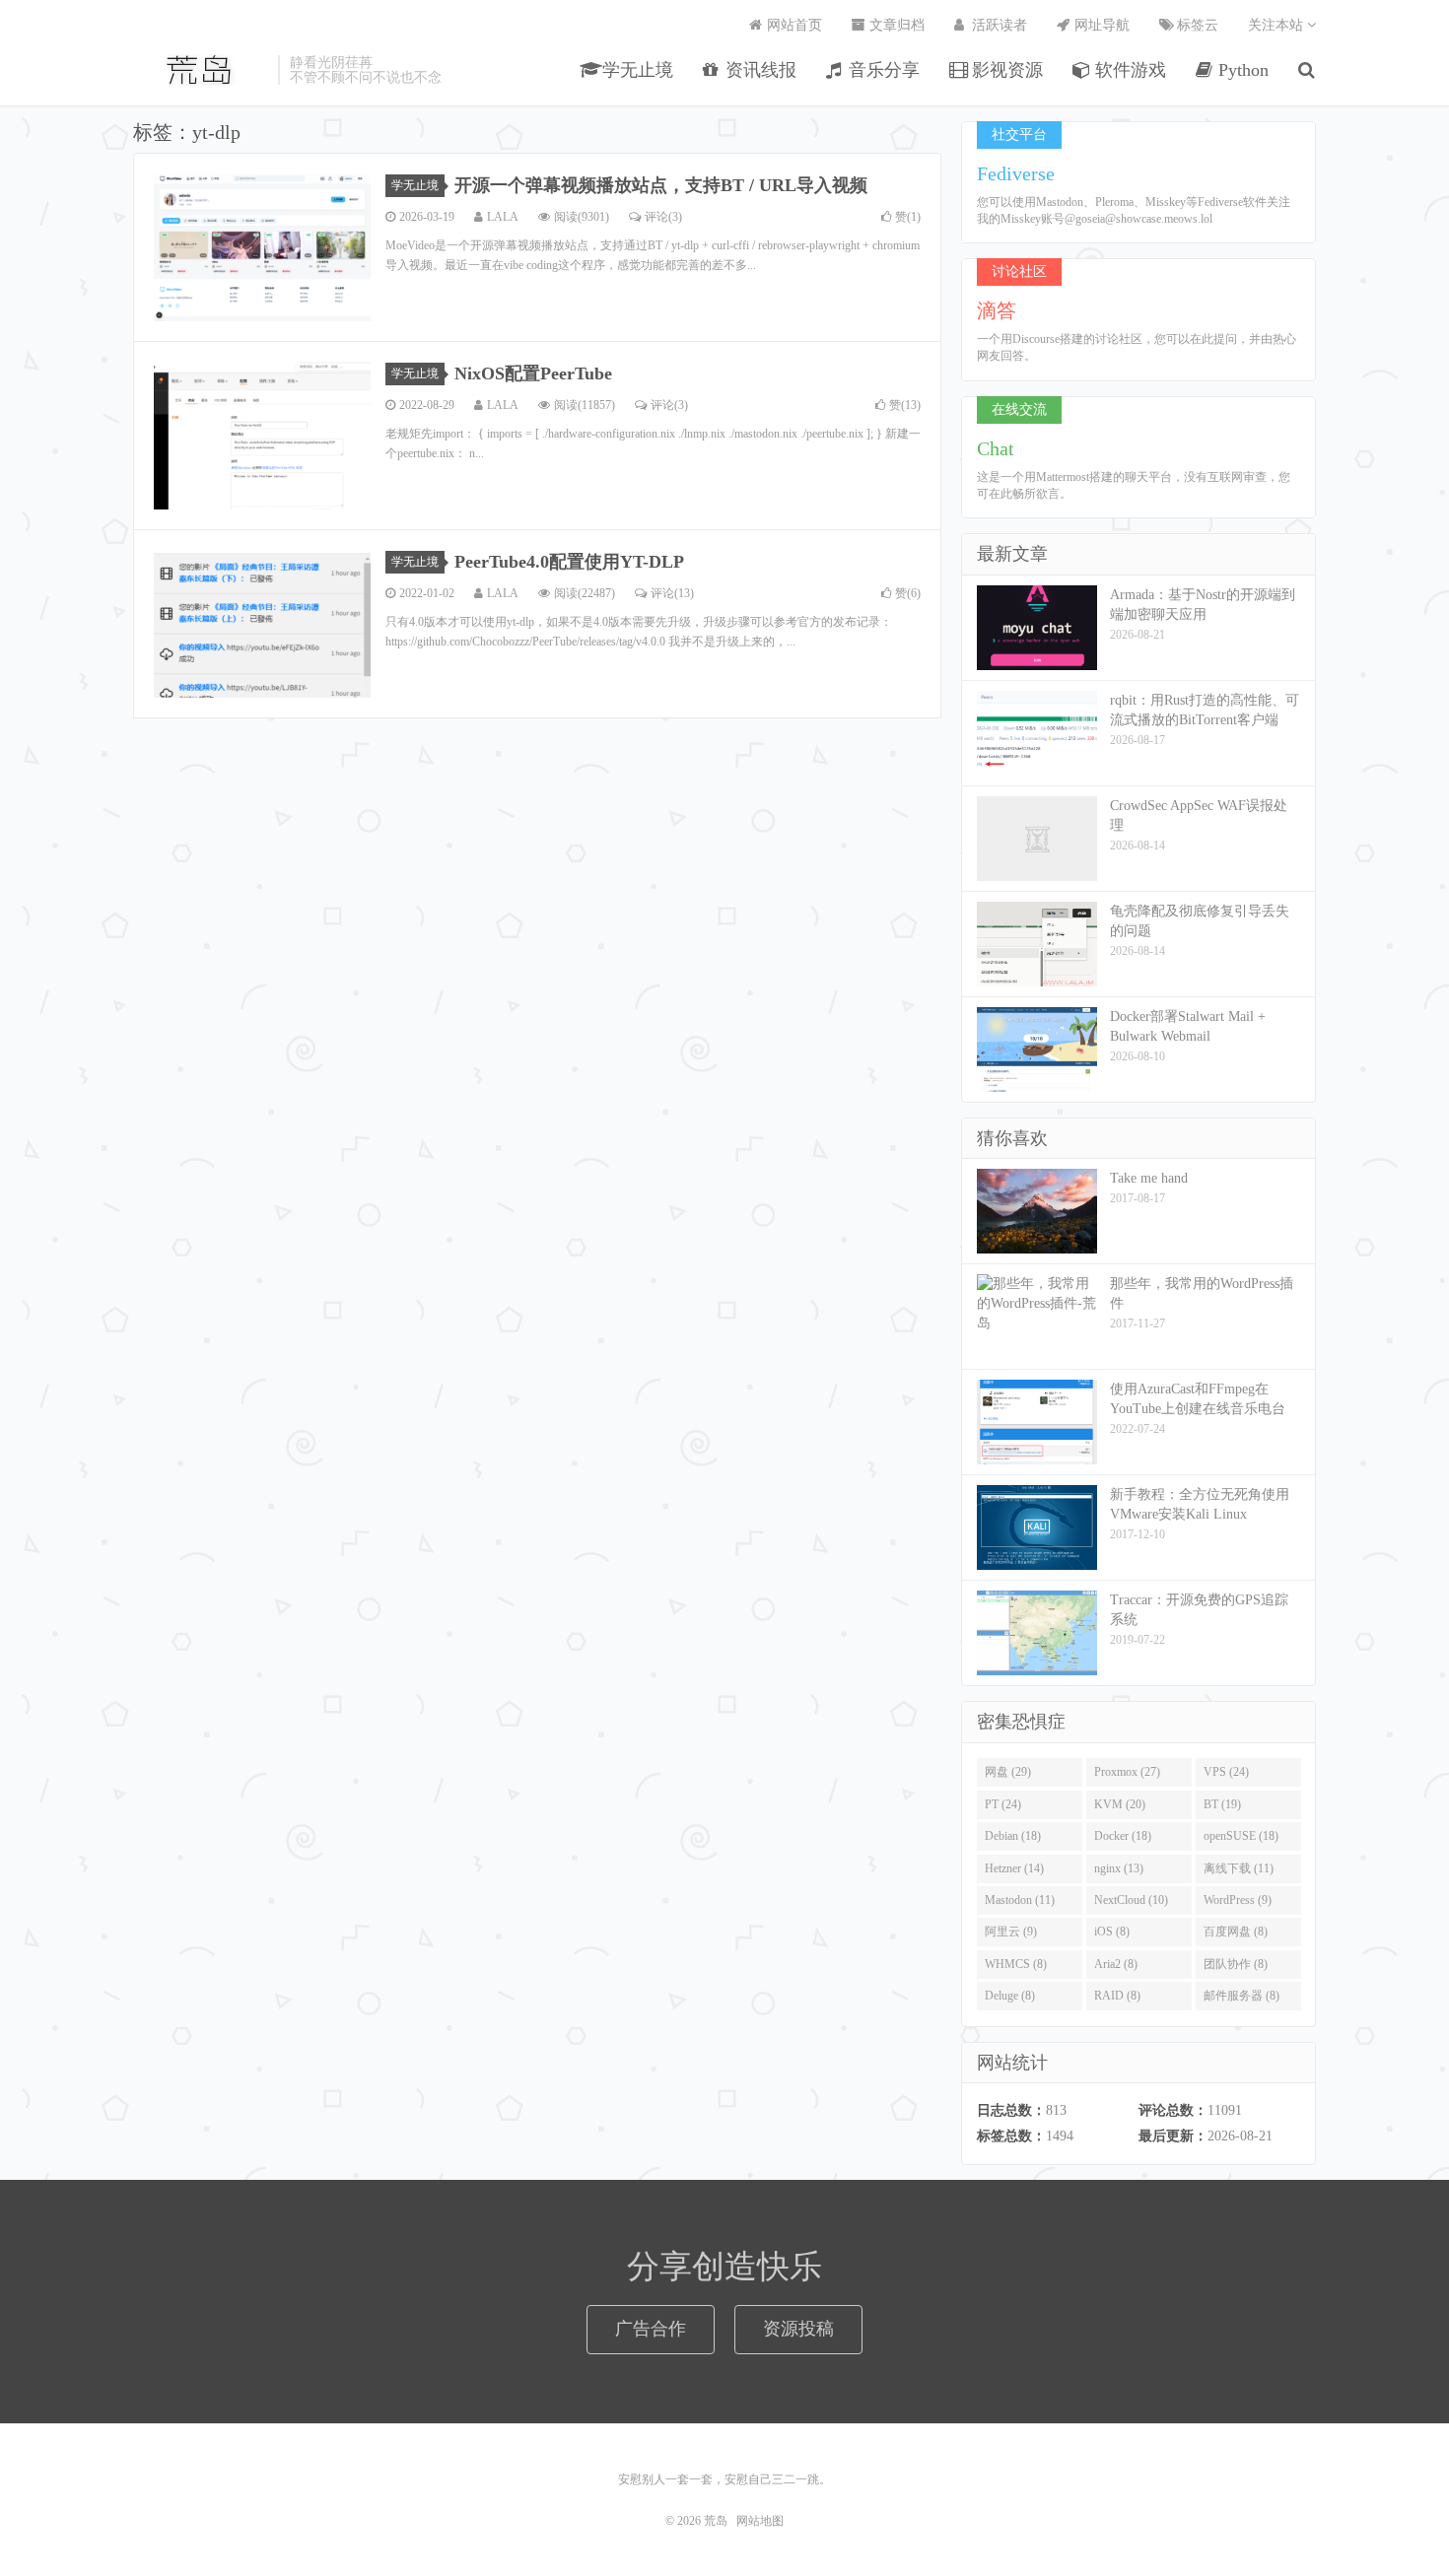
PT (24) (1003, 1804)
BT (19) (1222, 1804)
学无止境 (635, 70)
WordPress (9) (1238, 1900)
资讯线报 (759, 70)
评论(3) (663, 217)
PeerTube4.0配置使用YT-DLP (569, 562)
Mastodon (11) (1020, 1900)
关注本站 (1277, 25)
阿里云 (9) (1011, 1932)
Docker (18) (1123, 1836)
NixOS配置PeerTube (533, 373)
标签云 (1196, 25)
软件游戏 (1128, 70)
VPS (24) (1226, 1772)
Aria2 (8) (1116, 1964)
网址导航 (1100, 25)
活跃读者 (998, 25)
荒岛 (201, 70)
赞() (908, 217)
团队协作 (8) (1236, 1964)
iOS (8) (1112, 1932)
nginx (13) (1119, 1868)
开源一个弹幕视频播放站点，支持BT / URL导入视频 (661, 185)
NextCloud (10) (1131, 1900)
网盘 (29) (1008, 1772)
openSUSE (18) (1241, 1836)
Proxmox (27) (1127, 1772)
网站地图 (760, 2521)
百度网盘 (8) (1236, 1932)
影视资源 (1005, 70)
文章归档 (895, 25)
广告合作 (651, 2329)
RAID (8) (1117, 1996)
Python (1241, 70)
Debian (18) (1013, 1836)
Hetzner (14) (1014, 1868)
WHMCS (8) (1016, 1964)
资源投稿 (798, 2329)
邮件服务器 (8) (1242, 1996)
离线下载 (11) (1239, 1868)
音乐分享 (882, 70)
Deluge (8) (1010, 1996)
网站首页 (793, 25)
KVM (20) (1120, 1804)
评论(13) (672, 593)
